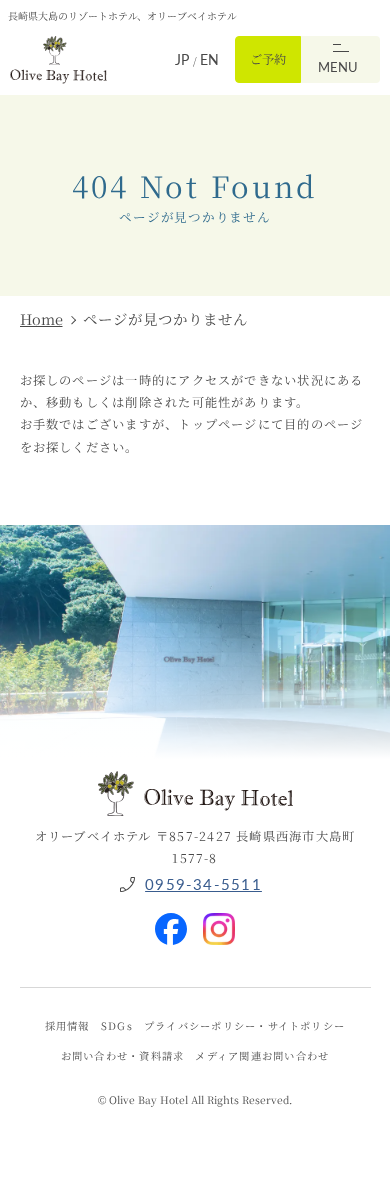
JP (184, 59)
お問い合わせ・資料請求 (123, 1055)
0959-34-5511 (203, 884)
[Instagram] (219, 920)
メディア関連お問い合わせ (262, 1055)
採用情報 (67, 1025)
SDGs (117, 1025)
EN (209, 59)
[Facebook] (171, 920)
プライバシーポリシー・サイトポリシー (244, 1025)
